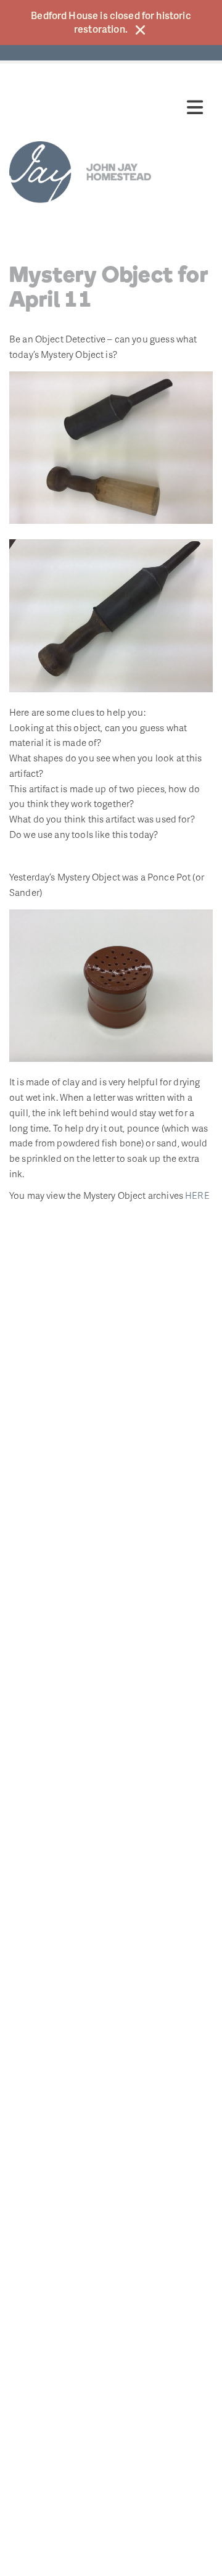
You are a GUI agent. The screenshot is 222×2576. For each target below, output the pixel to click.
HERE (197, 1195)
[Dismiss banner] (140, 30)
